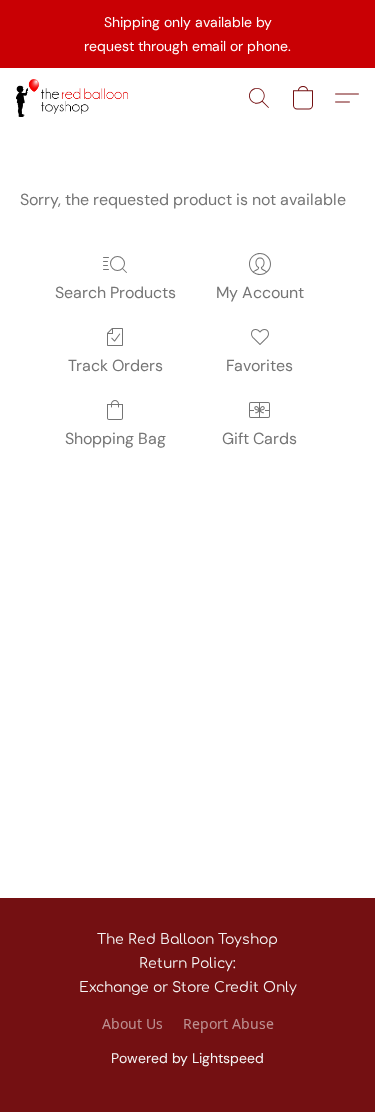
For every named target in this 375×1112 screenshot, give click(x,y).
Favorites (259, 365)
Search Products (115, 292)
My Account (260, 292)
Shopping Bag (115, 438)
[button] (75, 98)
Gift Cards (259, 438)
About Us (132, 1023)
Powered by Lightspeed (187, 1058)
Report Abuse (228, 1023)
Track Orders (115, 365)
